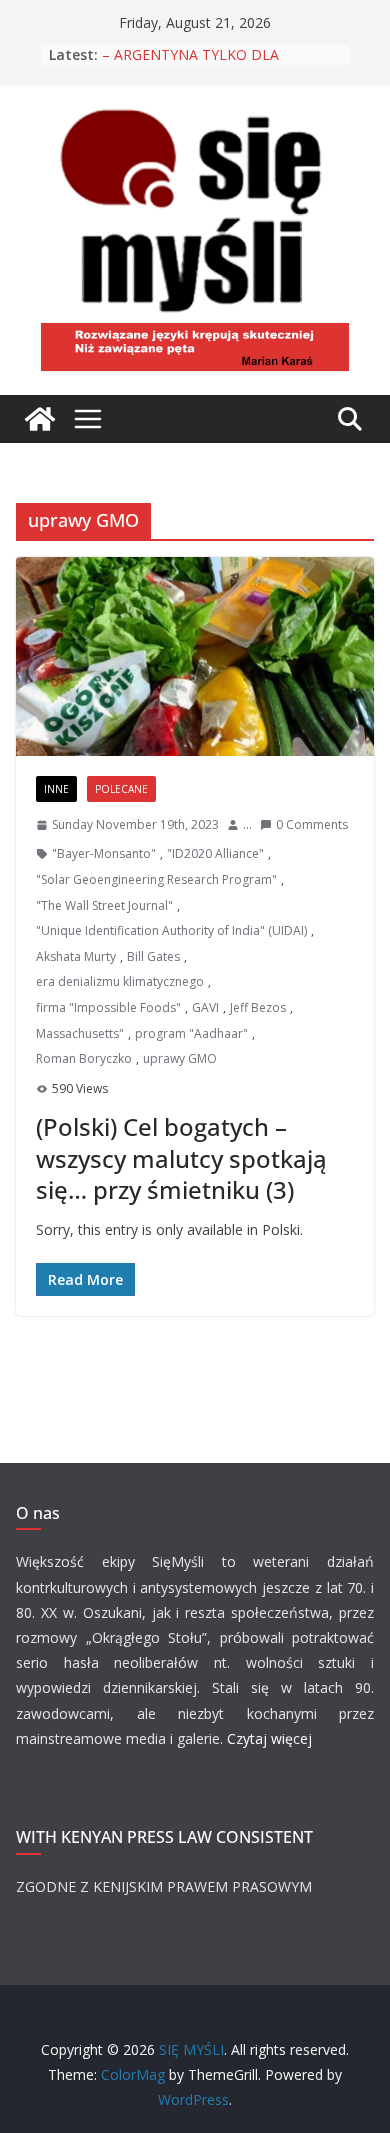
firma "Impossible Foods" (108, 1007)
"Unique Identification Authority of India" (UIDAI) (171, 930)
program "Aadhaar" (191, 1033)
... (247, 824)
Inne (56, 789)
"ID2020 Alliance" (215, 853)
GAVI (205, 1007)
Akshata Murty (76, 956)
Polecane (121, 789)
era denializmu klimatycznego (120, 981)
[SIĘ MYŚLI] (40, 419)
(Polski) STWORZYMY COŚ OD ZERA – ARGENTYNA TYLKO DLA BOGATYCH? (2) (220, 59)
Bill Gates (153, 956)
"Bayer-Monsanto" (104, 853)
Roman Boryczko (84, 1058)
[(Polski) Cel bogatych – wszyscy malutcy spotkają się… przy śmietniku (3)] (195, 656)
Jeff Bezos (258, 1007)
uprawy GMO (180, 1058)
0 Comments (312, 824)
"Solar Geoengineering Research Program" (156, 879)
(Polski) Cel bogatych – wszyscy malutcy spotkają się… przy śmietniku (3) (181, 1157)
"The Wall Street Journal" (104, 905)
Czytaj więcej (269, 1738)
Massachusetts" (80, 1033)
